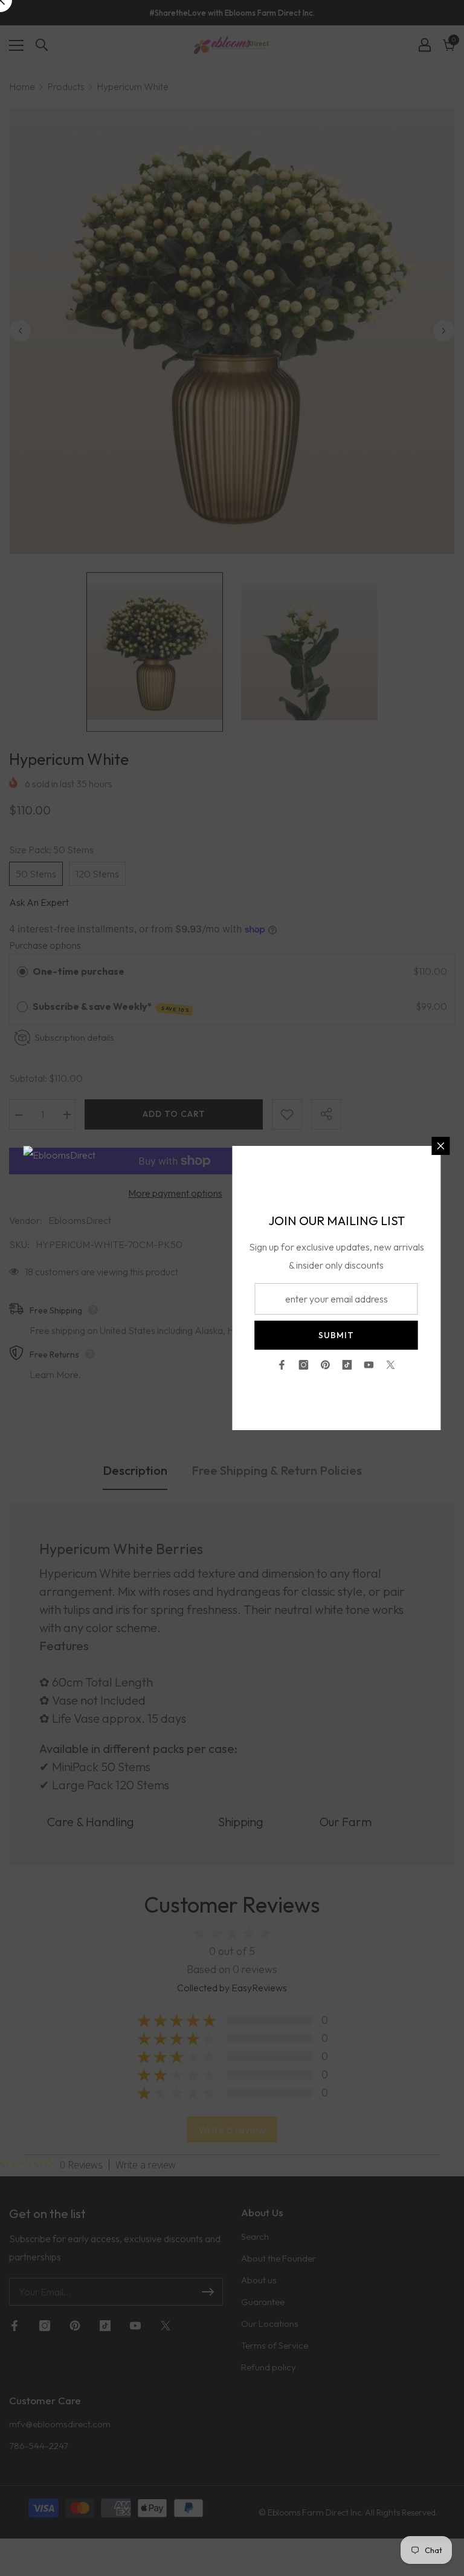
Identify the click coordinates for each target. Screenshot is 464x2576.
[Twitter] (391, 1365)
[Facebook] (282, 1365)
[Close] (441, 1146)
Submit (336, 1335)
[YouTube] (369, 1365)
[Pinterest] (326, 1365)
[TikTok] (347, 1365)
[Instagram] (304, 1365)
